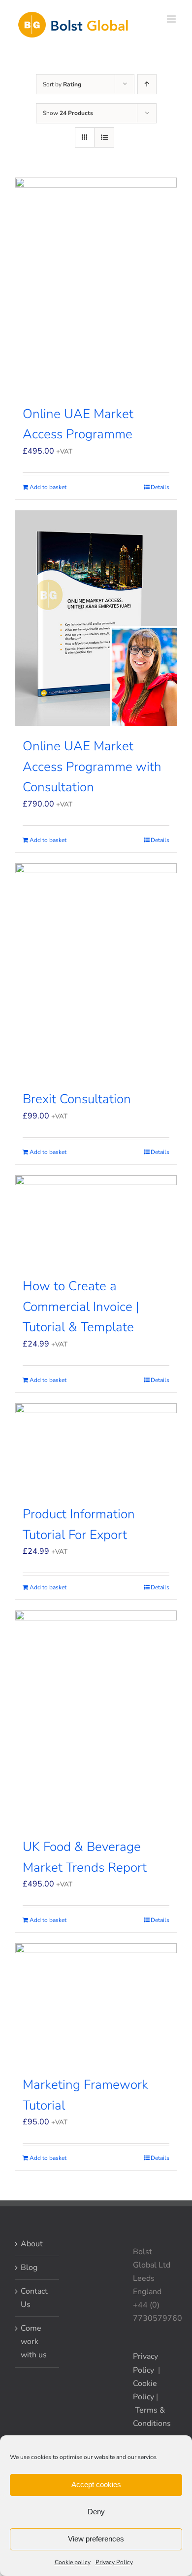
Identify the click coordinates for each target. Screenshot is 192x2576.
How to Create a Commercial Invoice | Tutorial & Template (81, 1307)
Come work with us (34, 2342)
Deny (96, 2512)
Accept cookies (96, 2484)
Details (160, 487)
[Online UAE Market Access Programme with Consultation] (96, 618)
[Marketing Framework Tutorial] (96, 2004)
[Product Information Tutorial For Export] (96, 1449)
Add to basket (48, 487)
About (32, 2244)
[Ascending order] (147, 84)
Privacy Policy (114, 2562)
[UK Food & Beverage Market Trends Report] (96, 1719)
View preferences (96, 2539)
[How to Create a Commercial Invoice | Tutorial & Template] (96, 1221)
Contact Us (34, 2298)
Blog (29, 2268)
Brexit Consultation (77, 1099)
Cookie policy (73, 2562)
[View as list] (104, 137)
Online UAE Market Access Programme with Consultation (92, 767)
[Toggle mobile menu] (172, 19)
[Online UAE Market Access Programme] (96, 286)
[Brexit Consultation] (96, 971)
